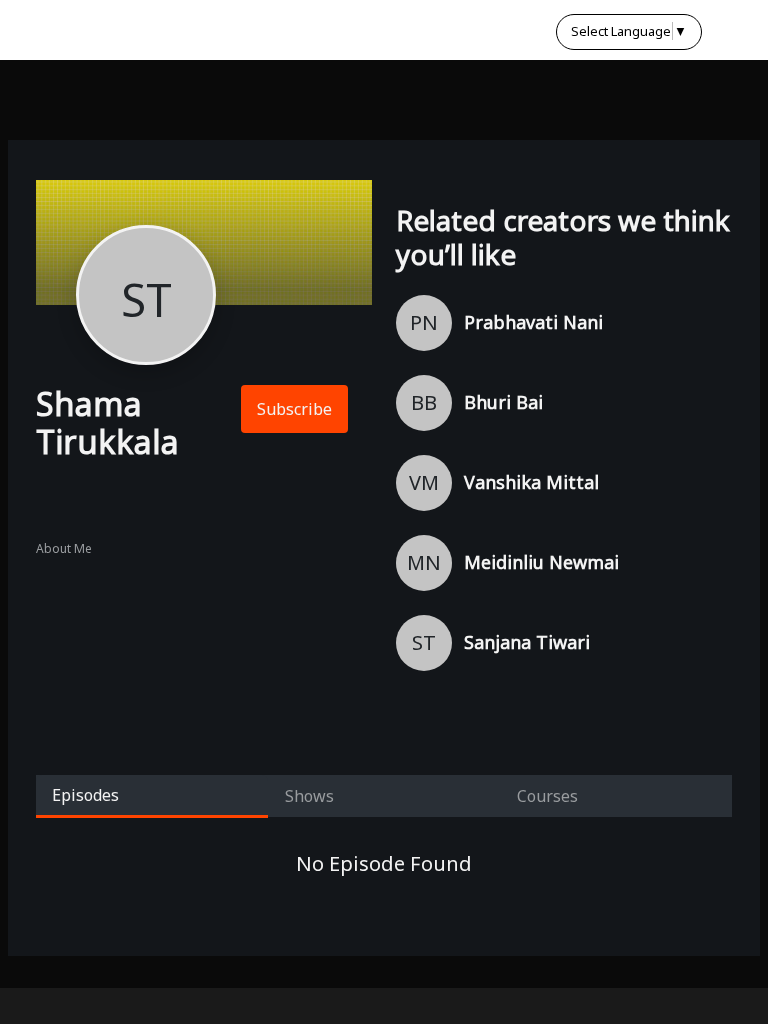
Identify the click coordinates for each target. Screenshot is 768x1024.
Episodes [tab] (85, 795)
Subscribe (294, 409)
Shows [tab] (309, 796)
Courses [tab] (547, 796)
